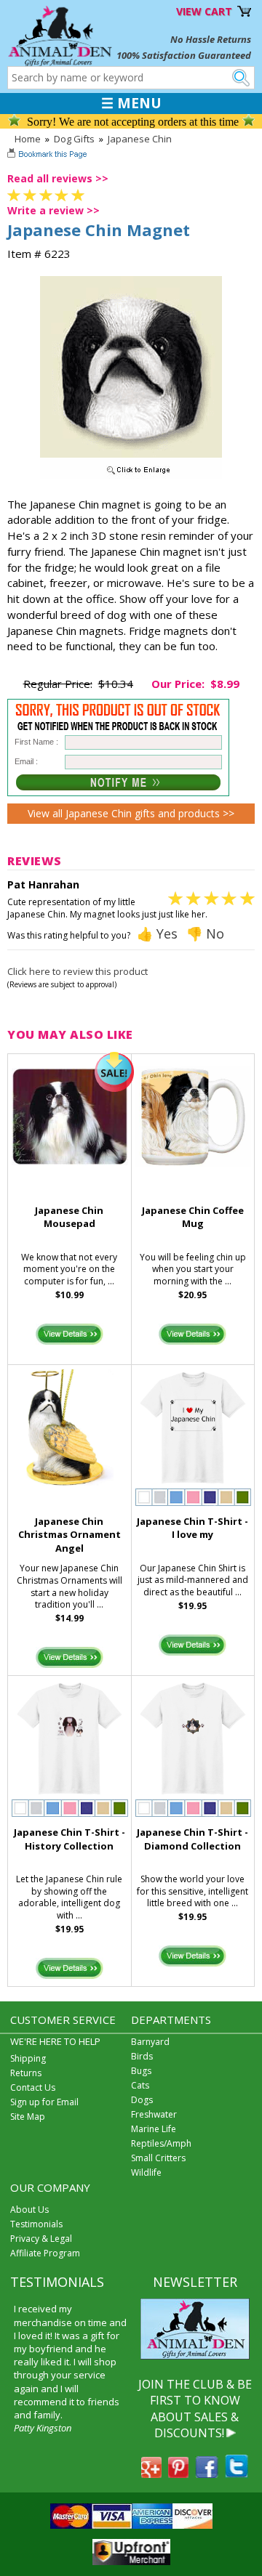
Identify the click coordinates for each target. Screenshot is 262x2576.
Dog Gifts (74, 139)
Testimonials (36, 2224)
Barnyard (150, 2042)
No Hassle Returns (211, 39)
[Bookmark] (48, 155)
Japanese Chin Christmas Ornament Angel (70, 1535)
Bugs (141, 2071)
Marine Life (154, 2129)
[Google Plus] (151, 2474)
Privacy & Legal (41, 2239)
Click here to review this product (78, 971)
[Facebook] (207, 2474)
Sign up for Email (44, 2102)
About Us (29, 2210)
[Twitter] (237, 2474)
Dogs (142, 2100)
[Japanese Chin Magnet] (131, 475)
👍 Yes (157, 933)
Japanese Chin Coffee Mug (193, 1217)
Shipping (28, 2058)
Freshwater (154, 2114)
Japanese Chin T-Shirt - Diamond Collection (192, 1839)
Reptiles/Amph (161, 2143)
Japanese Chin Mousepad (69, 1217)
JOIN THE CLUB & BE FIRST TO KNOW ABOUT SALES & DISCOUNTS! (195, 2409)
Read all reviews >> (58, 178)
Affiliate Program (45, 2253)
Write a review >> (53, 210)
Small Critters (158, 2158)
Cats (140, 2085)
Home (28, 139)
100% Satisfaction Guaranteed (184, 55)
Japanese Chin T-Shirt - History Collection (70, 1839)
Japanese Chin (140, 139)
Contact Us (33, 2087)
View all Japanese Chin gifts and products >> (131, 813)
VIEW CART (204, 11)
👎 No (205, 933)
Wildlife (146, 2172)
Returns (26, 2073)
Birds (142, 2056)
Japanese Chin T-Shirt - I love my (192, 1528)
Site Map (28, 2117)
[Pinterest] (178, 2474)
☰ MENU (131, 103)
